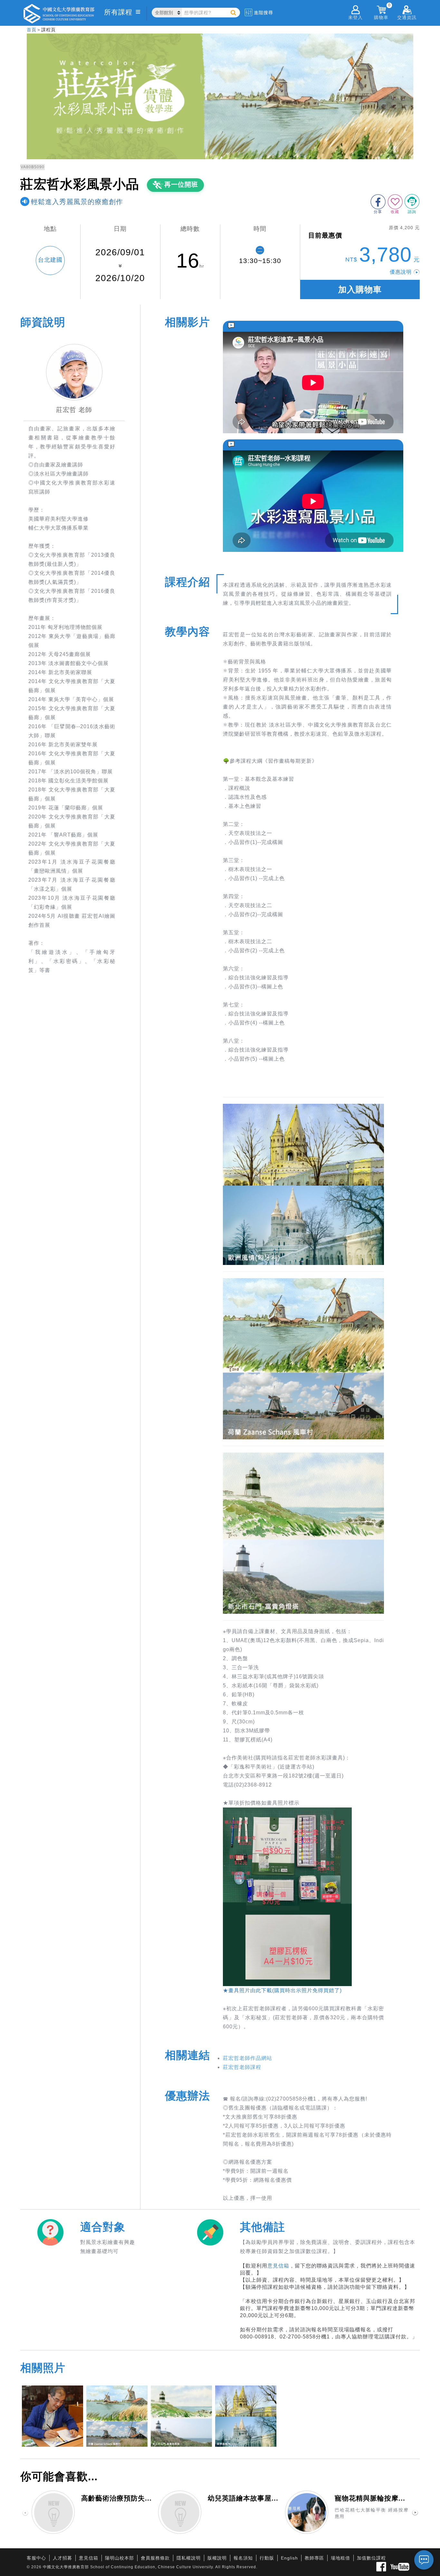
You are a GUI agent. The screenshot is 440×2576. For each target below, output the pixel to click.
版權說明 (217, 2558)
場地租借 (340, 2558)
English (289, 2558)
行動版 (267, 2558)
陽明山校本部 (120, 2558)
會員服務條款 (155, 2558)
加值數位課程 (371, 2558)
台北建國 (50, 260)
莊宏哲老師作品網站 (248, 2058)
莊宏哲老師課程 (242, 2067)
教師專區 (314, 2558)
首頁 (32, 30)
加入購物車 (360, 289)
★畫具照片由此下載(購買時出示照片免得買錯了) (282, 1990)
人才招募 (62, 2558)
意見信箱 (278, 2266)
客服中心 (36, 2558)
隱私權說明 (189, 2558)
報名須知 (243, 2558)
